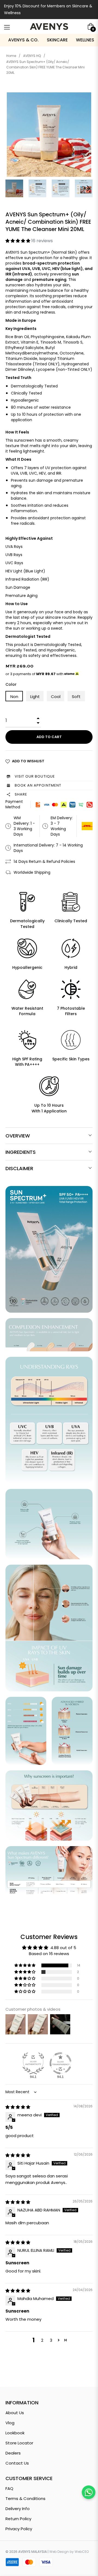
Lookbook (15, 2433)
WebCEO (82, 2552)
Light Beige (35, 697)
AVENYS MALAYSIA (33, 2552)
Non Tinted (15, 697)
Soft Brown (77, 697)
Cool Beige (56, 697)
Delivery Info (18, 2509)
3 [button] (51, 2340)
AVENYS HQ (32, 56)
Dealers (13, 2453)
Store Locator (19, 2443)
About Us (15, 2413)
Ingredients (21, 1152)
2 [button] (42, 2340)
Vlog (10, 2423)
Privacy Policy (19, 2529)
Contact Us (17, 2463)
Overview (18, 1136)
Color (11, 684)
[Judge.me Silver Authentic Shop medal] (33, 2063)
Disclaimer (19, 1168)
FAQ (9, 2488)
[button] (18, 241)
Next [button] (88, 189)
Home (11, 56)
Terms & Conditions (25, 2498)
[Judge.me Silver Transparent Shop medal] (60, 2063)
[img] (18, 2107)
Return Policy (18, 2519)
